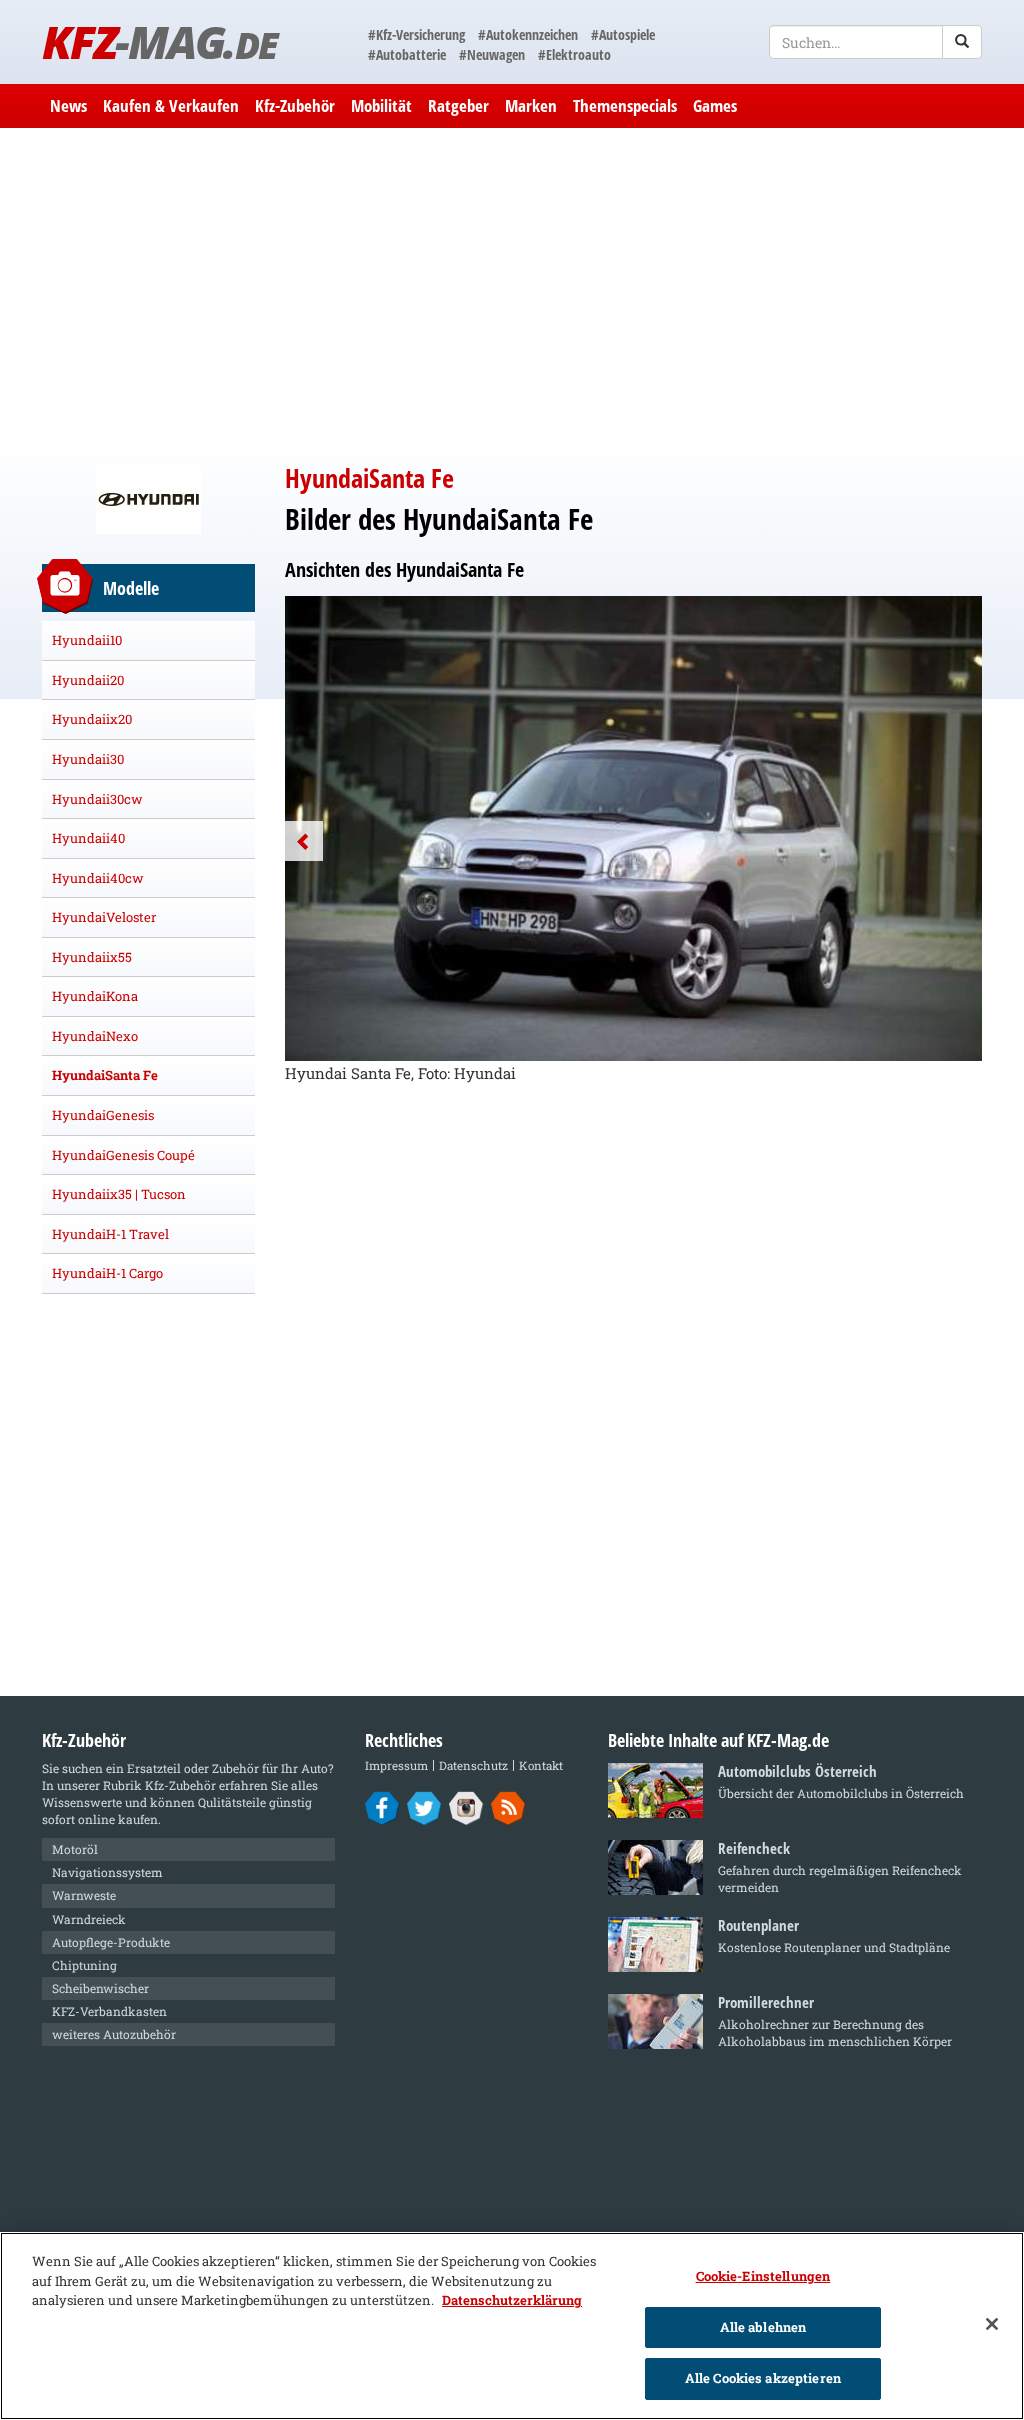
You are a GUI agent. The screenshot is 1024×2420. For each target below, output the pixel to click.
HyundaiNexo (95, 1036)
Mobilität (381, 105)
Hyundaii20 (88, 680)
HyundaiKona (95, 996)
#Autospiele (623, 34)
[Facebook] (382, 1807)
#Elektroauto (574, 54)
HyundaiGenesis (103, 1115)
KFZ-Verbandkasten (109, 2011)
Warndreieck (89, 1919)
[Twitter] (424, 1807)
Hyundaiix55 (92, 957)
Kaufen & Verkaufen (171, 105)
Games (715, 105)
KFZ (159, 41)
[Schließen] (992, 2324)
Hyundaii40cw (98, 878)
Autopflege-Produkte (111, 1942)
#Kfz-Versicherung (416, 34)
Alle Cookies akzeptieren (763, 2378)
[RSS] (508, 1807)
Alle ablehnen (763, 2327)
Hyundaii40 (88, 838)
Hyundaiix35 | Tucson (119, 1194)
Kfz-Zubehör (295, 105)
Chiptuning (84, 1965)
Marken (531, 105)
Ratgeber (458, 105)
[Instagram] (466, 1807)
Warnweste (84, 1895)
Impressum (396, 1765)
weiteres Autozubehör (114, 2034)
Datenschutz (473, 1765)
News (68, 105)
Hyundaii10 (87, 640)
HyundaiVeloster (104, 917)
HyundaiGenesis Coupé (123, 1155)
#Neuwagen (492, 54)
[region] (512, 2326)
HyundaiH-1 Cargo (107, 1273)
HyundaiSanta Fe (105, 1075)
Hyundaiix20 (92, 719)
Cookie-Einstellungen (763, 2276)
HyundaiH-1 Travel (110, 1234)
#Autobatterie (407, 54)
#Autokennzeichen (528, 34)
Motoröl (75, 1849)
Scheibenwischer (100, 1988)
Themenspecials (625, 105)
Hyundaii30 (88, 759)
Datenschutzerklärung (512, 2300)
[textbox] (875, 42)
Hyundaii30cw (97, 799)
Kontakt (541, 1765)
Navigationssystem (107, 1872)
